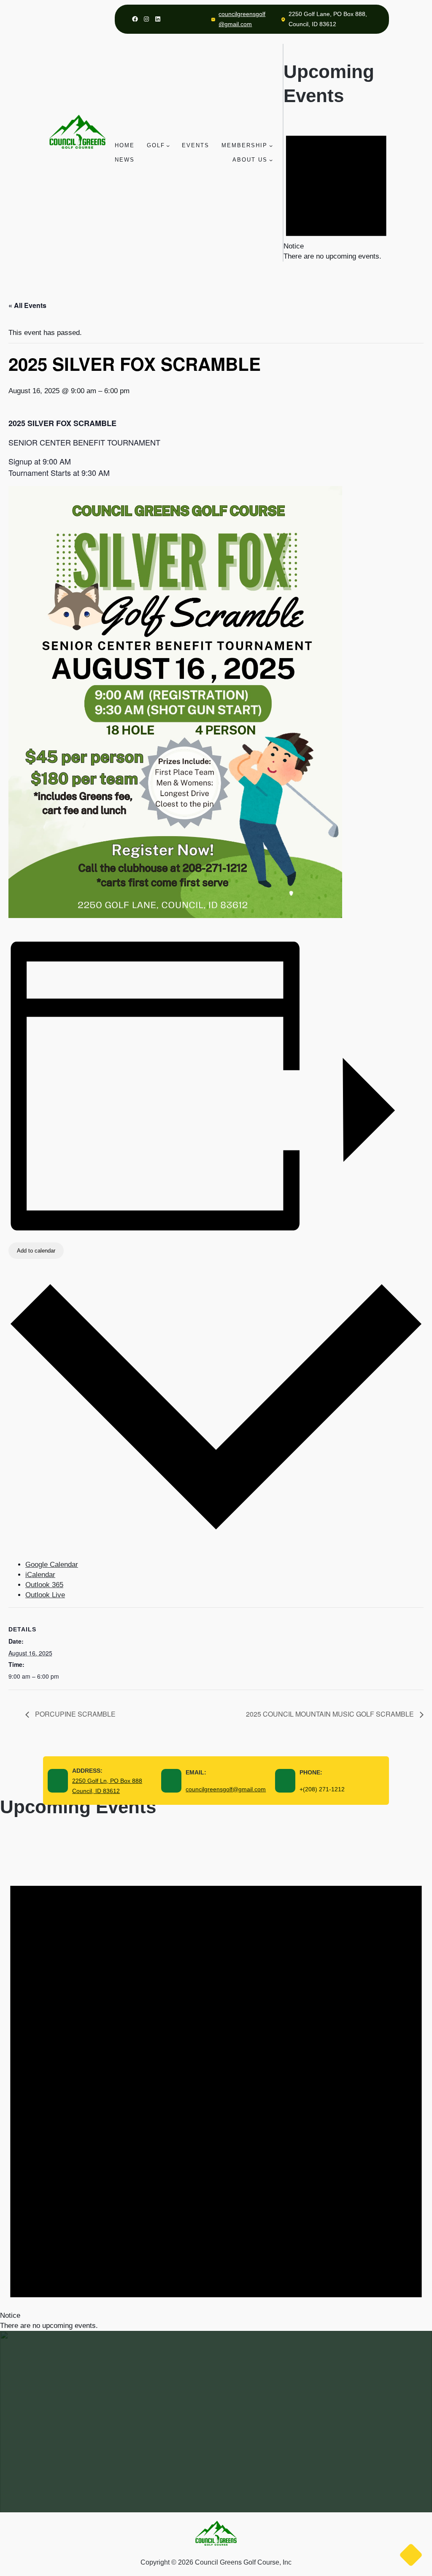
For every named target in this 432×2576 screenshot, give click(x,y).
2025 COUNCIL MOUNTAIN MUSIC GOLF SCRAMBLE (331, 1714)
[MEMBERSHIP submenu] (271, 146)
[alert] (336, 192)
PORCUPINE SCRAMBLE (74, 1714)
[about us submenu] (271, 160)
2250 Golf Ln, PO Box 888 (107, 1781)
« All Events (27, 305)
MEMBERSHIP (244, 145)
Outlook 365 (44, 1585)
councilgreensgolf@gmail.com (226, 1789)
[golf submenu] (168, 146)
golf (156, 145)
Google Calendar (52, 1565)
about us (250, 160)
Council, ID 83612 (96, 1791)
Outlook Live (45, 1595)
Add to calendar (36, 1251)
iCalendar (40, 1575)
